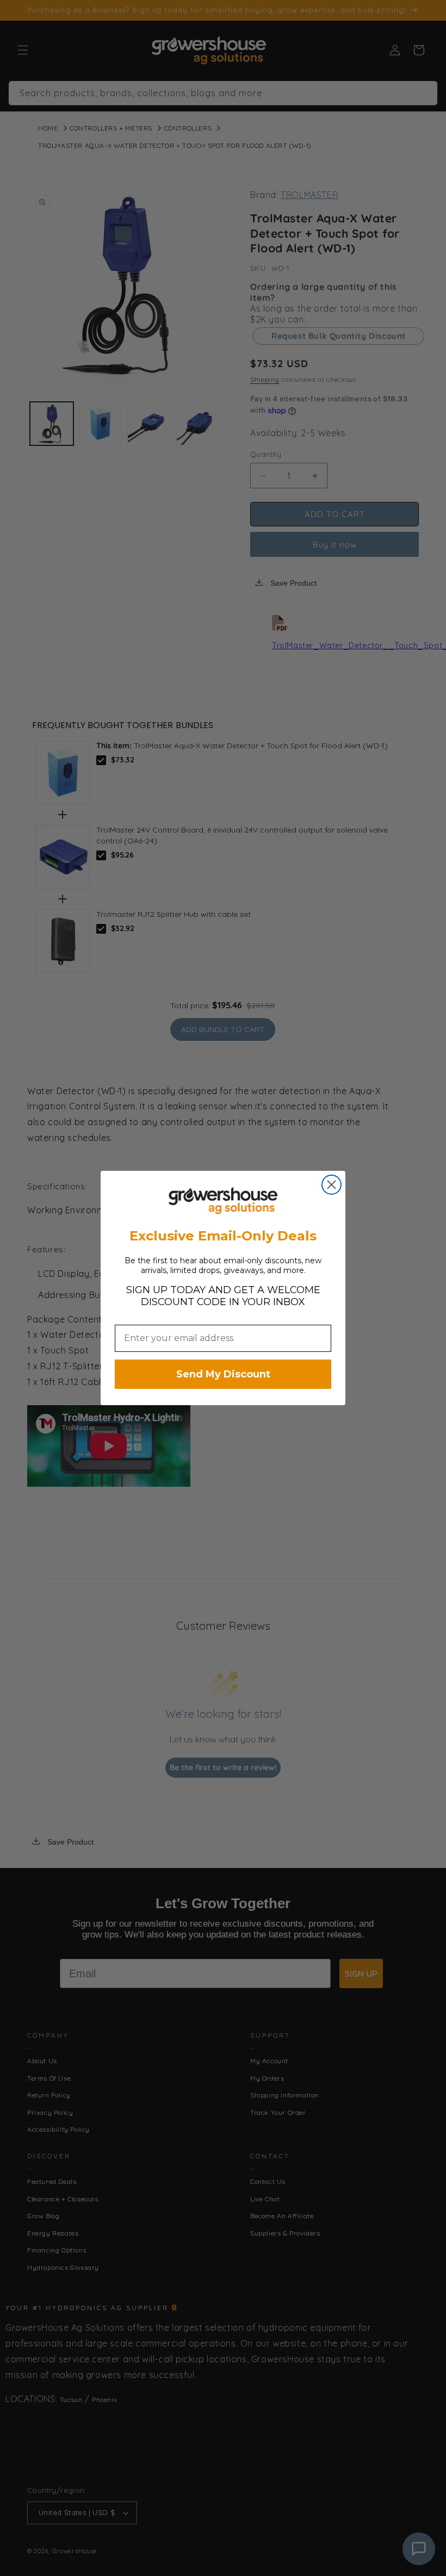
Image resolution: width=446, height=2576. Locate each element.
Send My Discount (223, 1374)
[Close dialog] (332, 1185)
